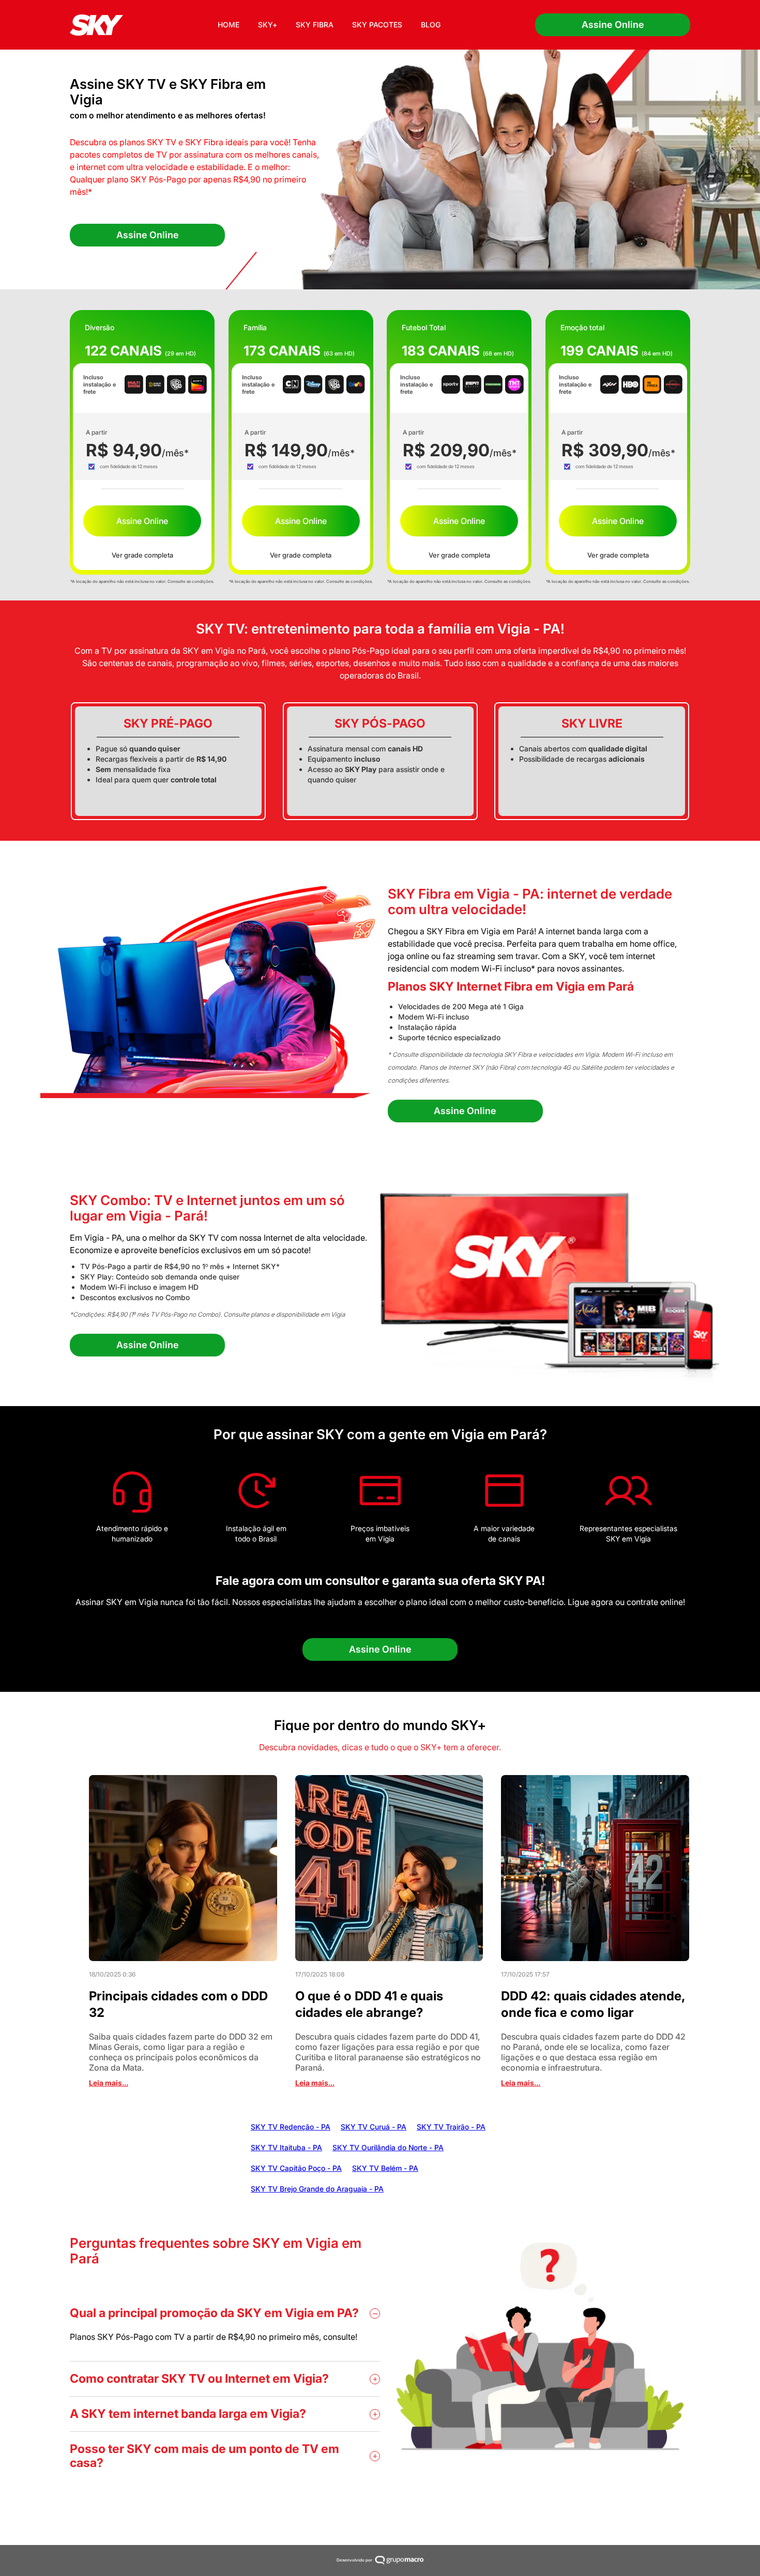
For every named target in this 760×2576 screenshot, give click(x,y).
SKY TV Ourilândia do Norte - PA (388, 2147)
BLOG (431, 25)
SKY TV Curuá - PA (374, 2127)
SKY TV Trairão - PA (451, 2127)
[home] (96, 25)
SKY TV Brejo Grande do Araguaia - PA (317, 2189)
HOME (229, 25)
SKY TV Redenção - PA (291, 2127)
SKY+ (268, 25)
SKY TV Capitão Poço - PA (296, 2168)
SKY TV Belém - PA (385, 2168)
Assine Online (613, 25)
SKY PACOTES (377, 25)
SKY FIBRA (315, 25)
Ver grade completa (142, 555)
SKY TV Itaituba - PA (286, 2147)
